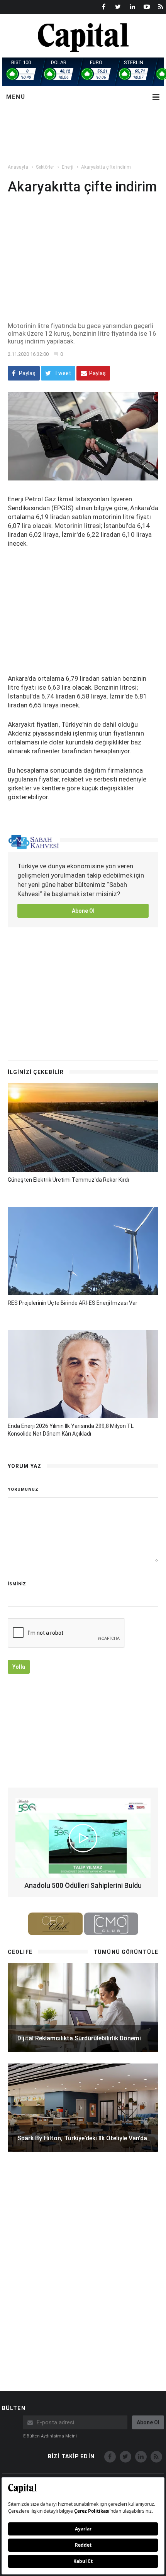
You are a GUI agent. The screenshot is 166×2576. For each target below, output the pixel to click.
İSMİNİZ (17, 1584)
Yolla (19, 1667)
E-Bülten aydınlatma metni (50, 2436)
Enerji (68, 167)
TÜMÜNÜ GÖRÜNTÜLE (126, 1952)
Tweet (62, 373)
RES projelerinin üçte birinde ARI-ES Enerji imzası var (73, 1303)
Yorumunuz (23, 1489)
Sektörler (45, 167)
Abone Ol (83, 911)
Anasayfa (18, 167)
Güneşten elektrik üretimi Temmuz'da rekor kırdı (68, 1180)
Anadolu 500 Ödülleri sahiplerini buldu (83, 1885)
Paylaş (27, 373)
